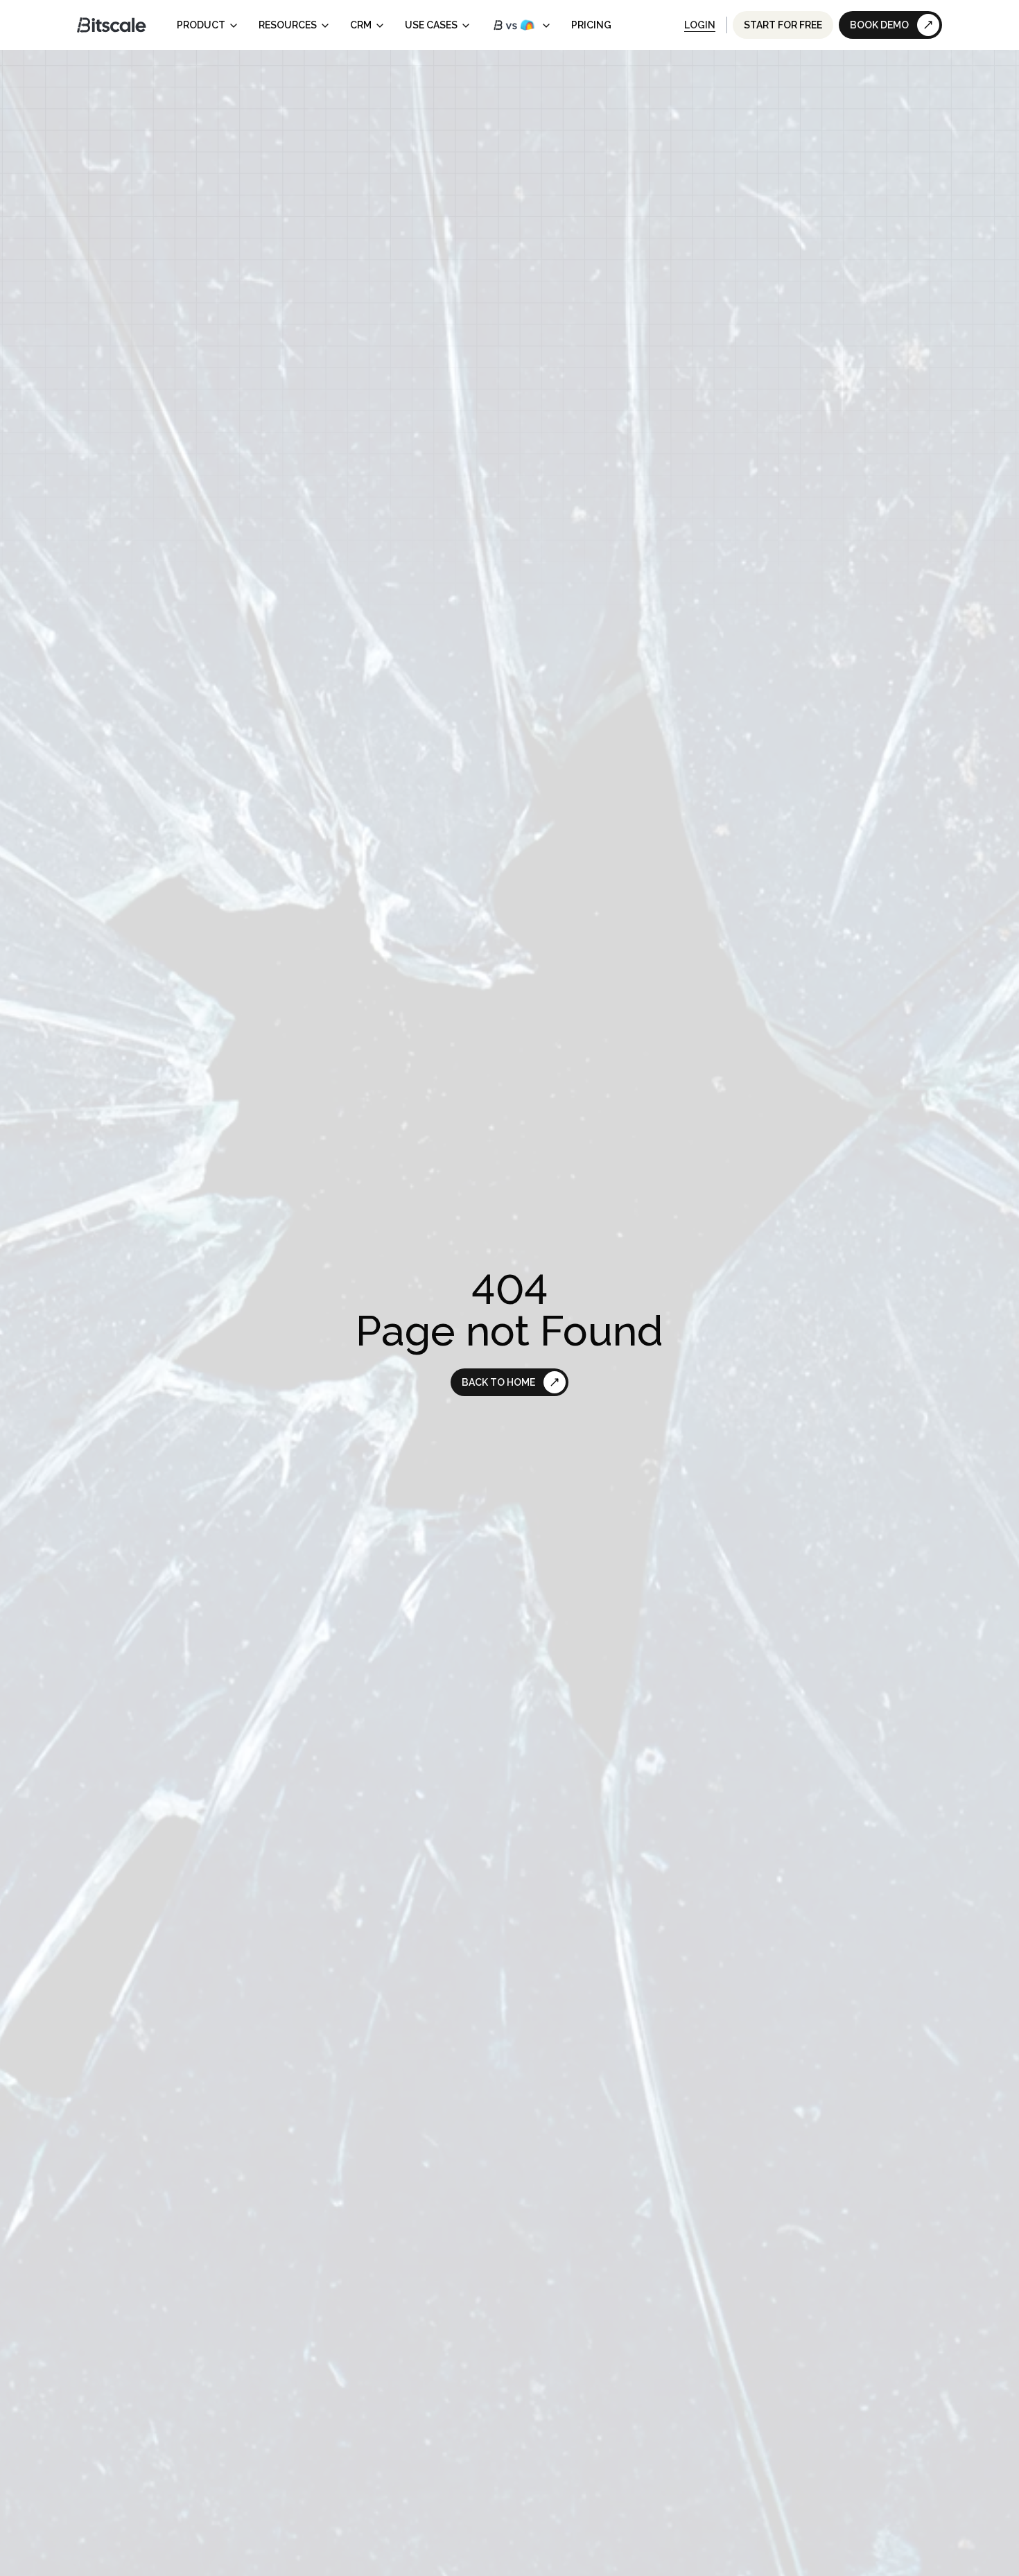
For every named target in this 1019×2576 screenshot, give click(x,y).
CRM (361, 25)
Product (201, 25)
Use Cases (431, 25)
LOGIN (700, 25)
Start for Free (783, 25)
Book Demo (879, 25)
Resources (288, 25)
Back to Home (498, 1382)
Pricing (591, 25)
